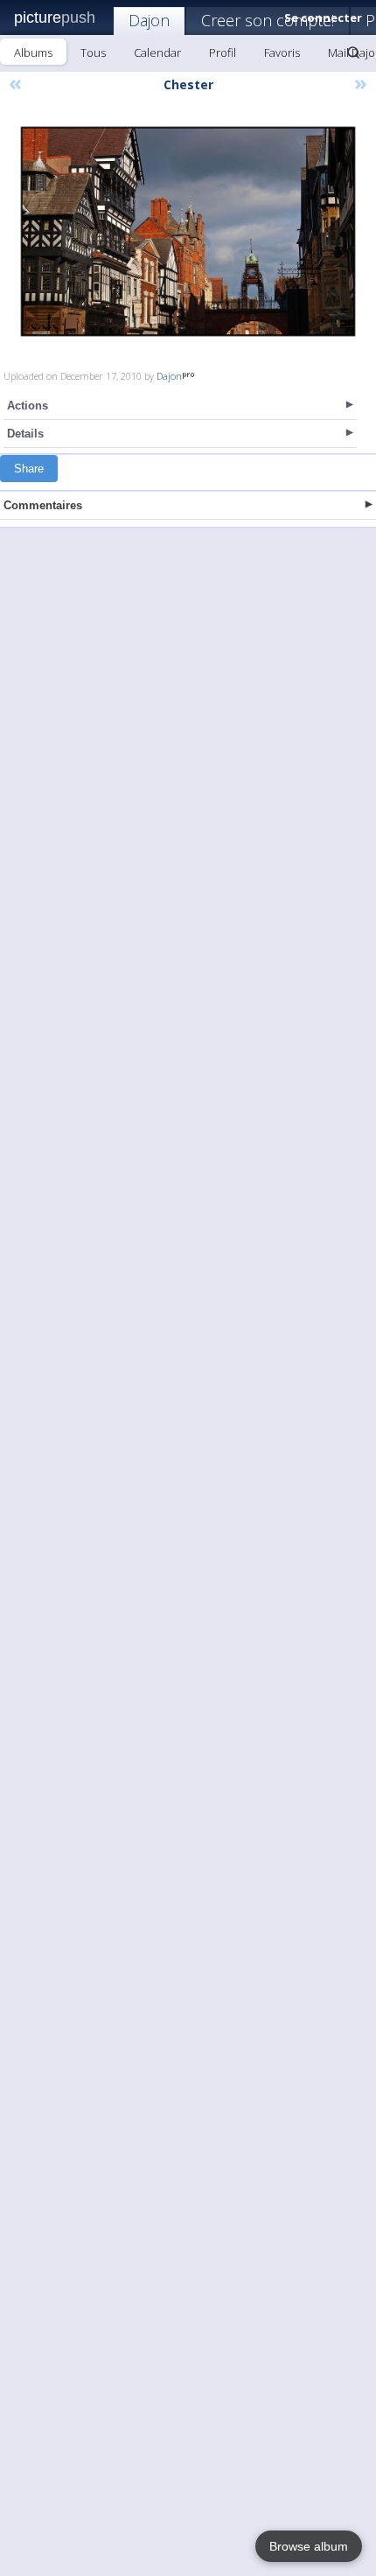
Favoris (282, 52)
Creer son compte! (268, 20)
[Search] (353, 52)
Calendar (157, 52)
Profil (223, 52)
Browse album (309, 2546)
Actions (28, 406)
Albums (33, 52)
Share (29, 469)
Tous (93, 52)
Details (25, 434)
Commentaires (43, 505)
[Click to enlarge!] (188, 231)
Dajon (149, 20)
